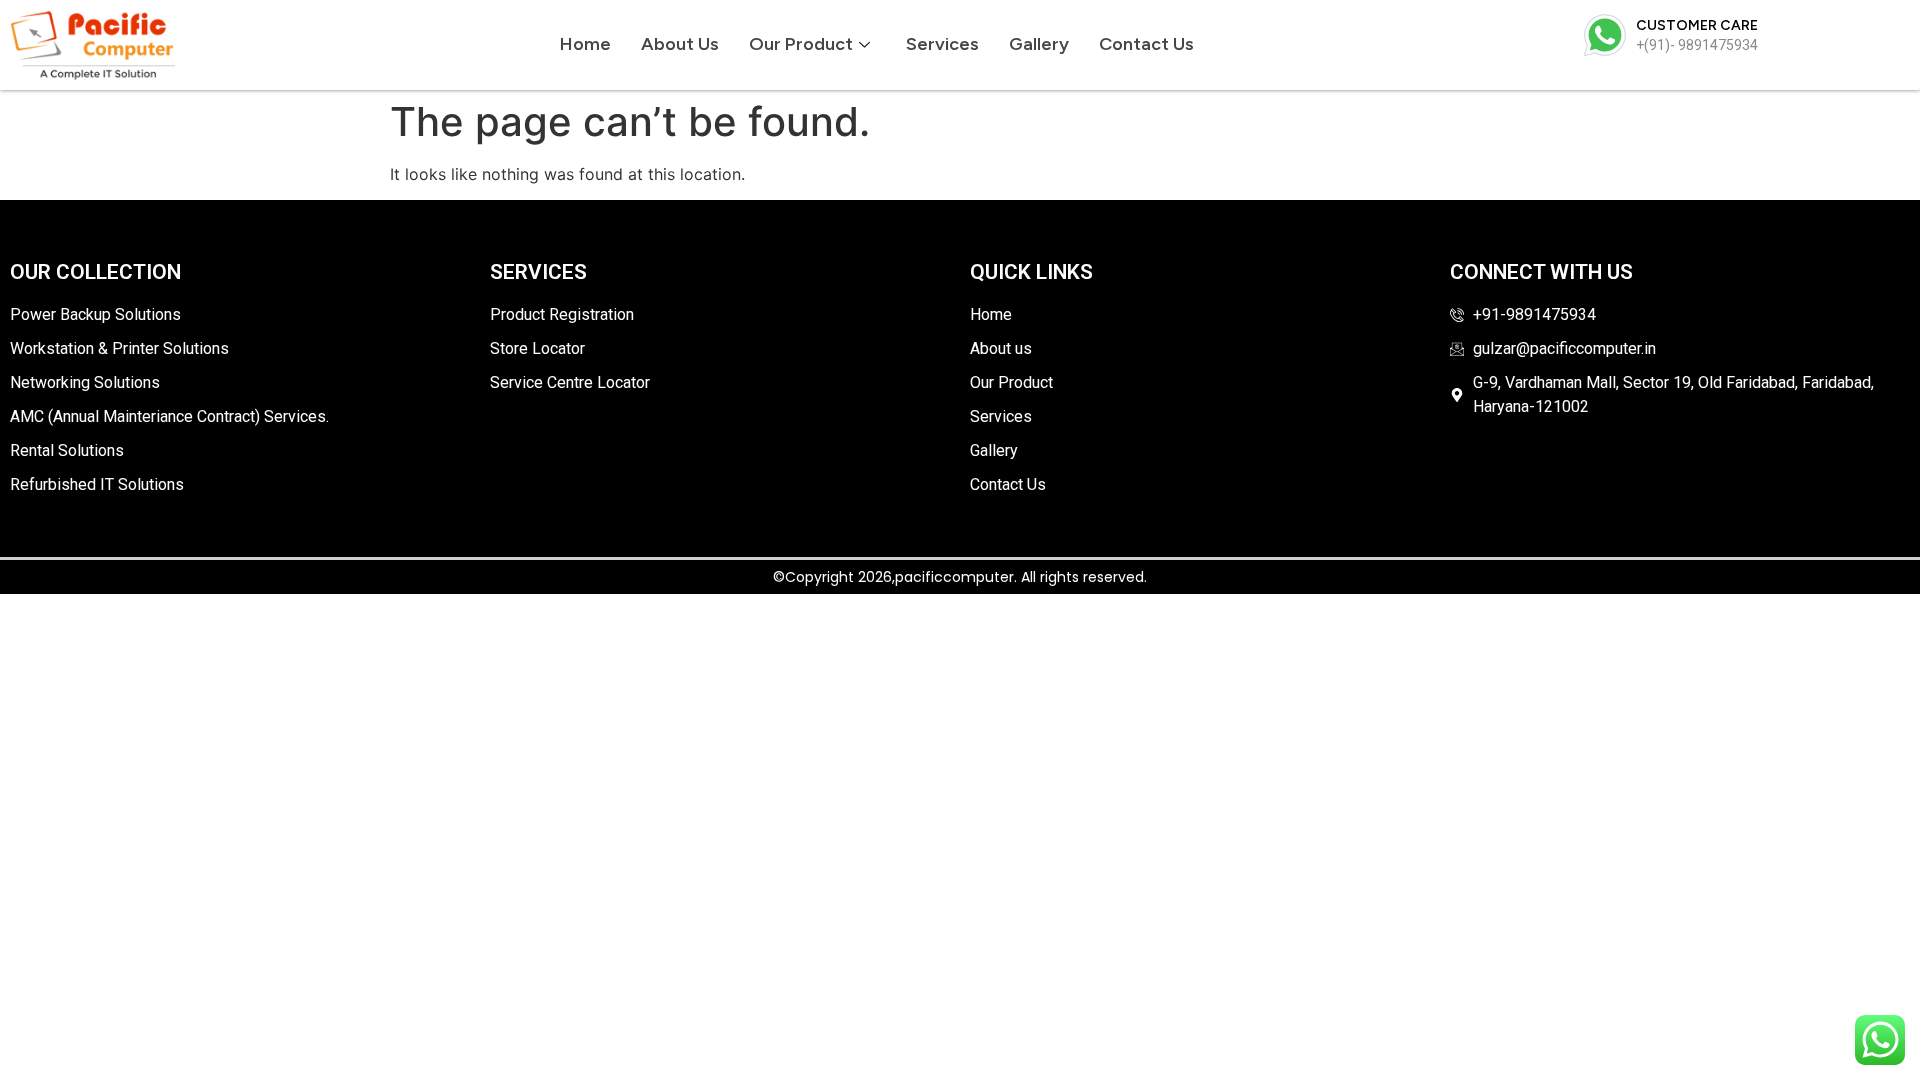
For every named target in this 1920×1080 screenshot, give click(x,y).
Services (942, 44)
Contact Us (1146, 44)
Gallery (1039, 44)
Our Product (801, 44)
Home (585, 44)
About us (680, 44)
